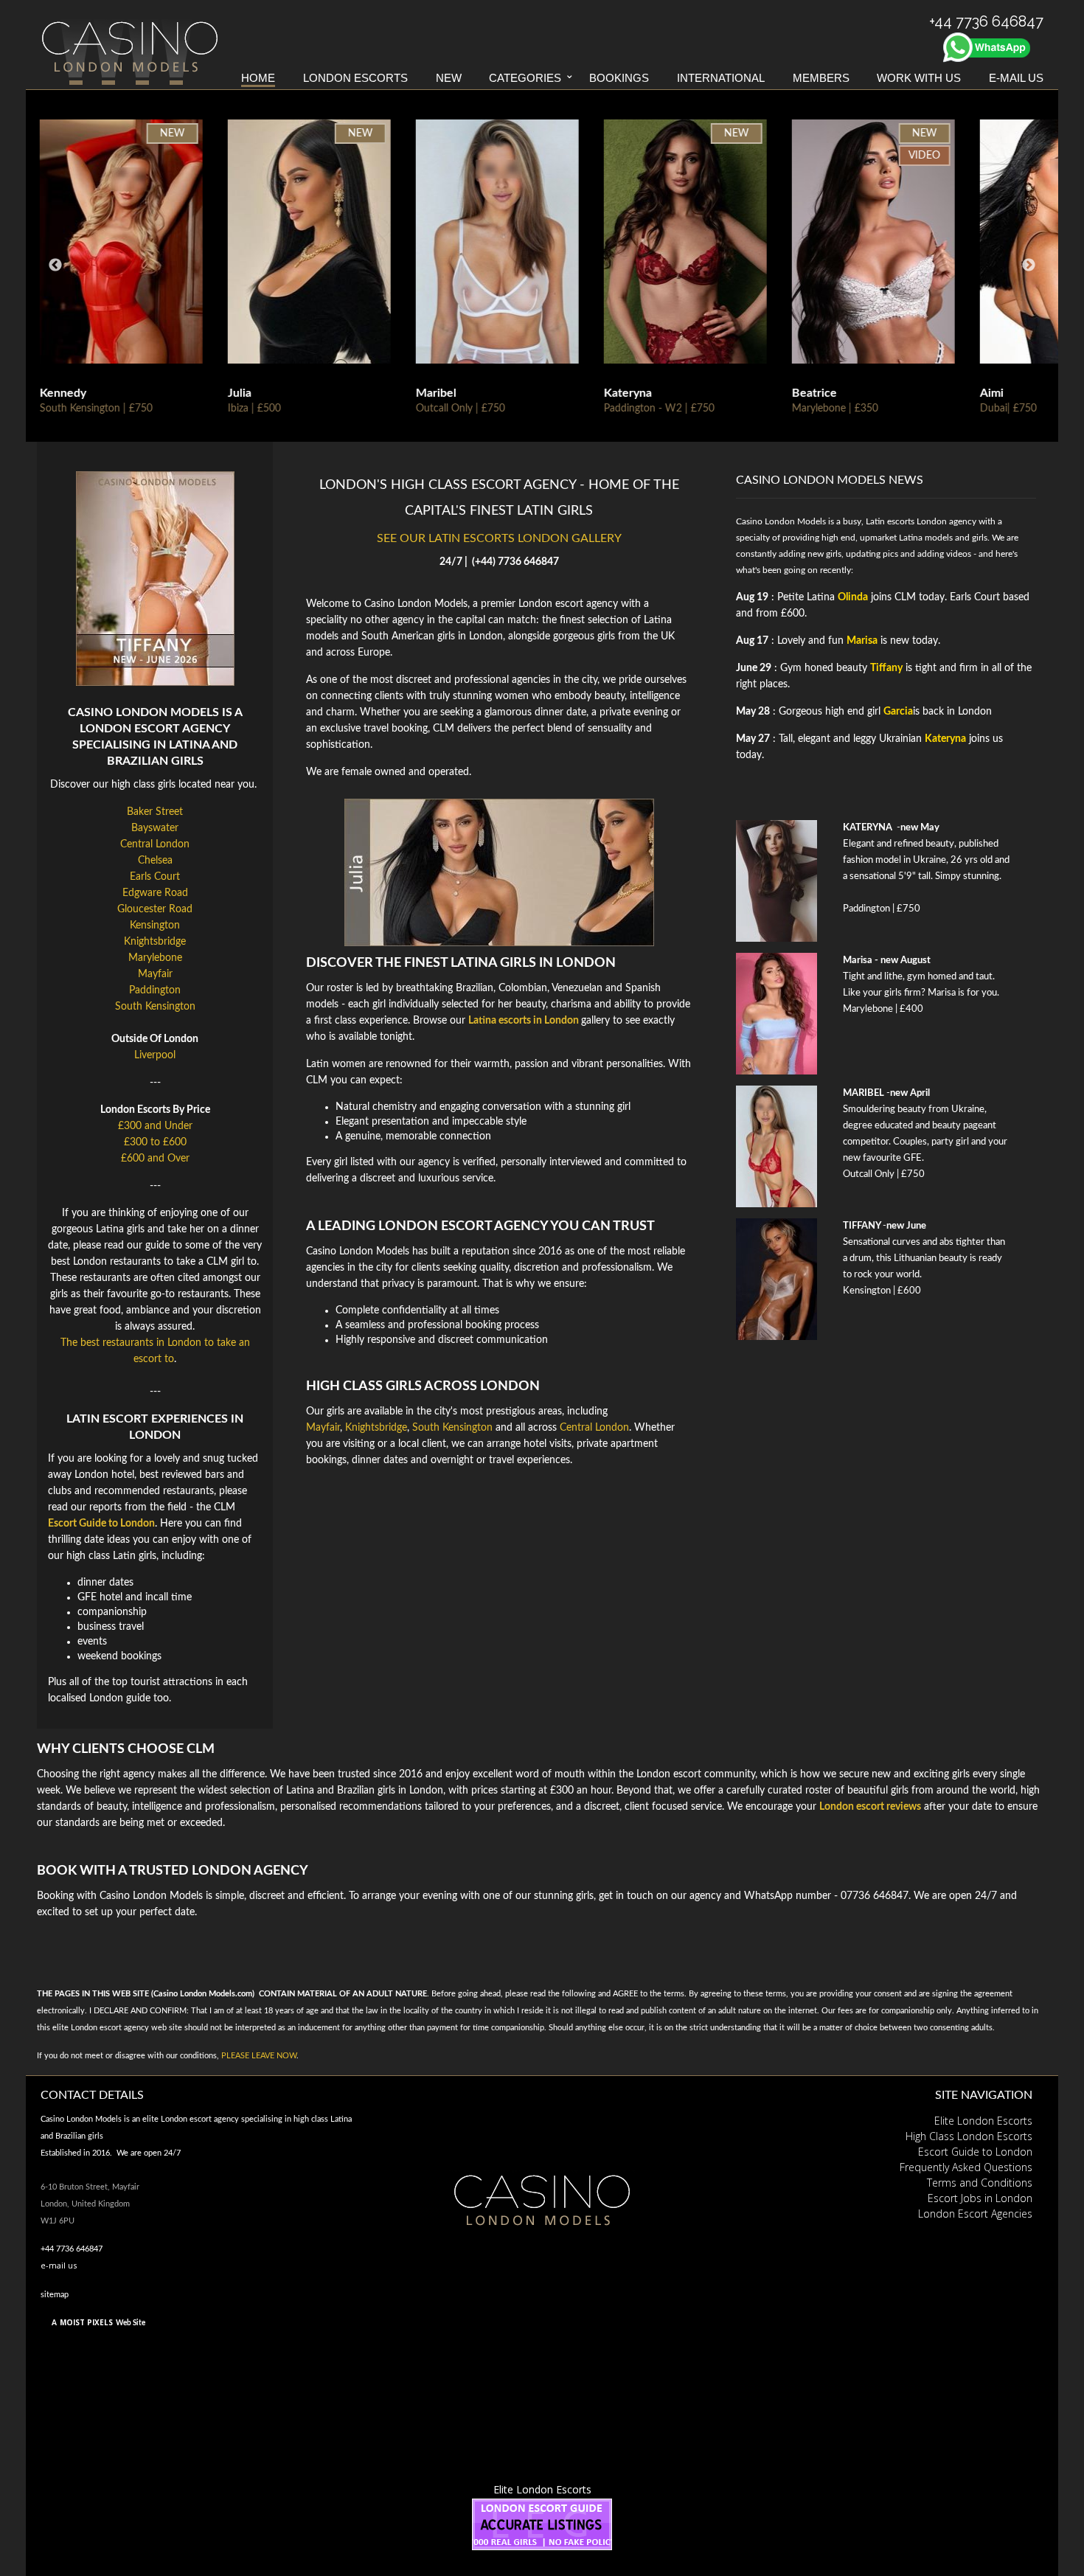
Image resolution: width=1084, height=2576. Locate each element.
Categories (525, 78)
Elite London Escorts (983, 2121)
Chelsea (155, 861)
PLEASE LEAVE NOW (259, 2056)
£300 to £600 (155, 1142)
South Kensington (155, 1007)
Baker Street (155, 812)
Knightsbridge (155, 942)
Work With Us (919, 78)
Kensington (155, 926)
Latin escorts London (906, 521)
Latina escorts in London (524, 1021)
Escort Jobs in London (980, 2198)
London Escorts (355, 78)
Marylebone (155, 958)
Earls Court (155, 877)
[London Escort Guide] (542, 2523)
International (721, 78)
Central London (155, 844)
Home (258, 78)
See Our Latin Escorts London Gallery (499, 538)
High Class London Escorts (969, 2136)
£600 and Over (155, 1159)
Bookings (619, 78)
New (449, 78)
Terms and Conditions (980, 2183)
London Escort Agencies (975, 2214)
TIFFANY (862, 1226)
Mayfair (155, 974)
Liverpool (155, 1055)
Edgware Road (155, 893)
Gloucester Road (155, 909)
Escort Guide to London (975, 2152)
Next (1029, 265)
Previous (55, 265)
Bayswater (155, 828)
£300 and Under (155, 1126)
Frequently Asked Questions (966, 2167)
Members (821, 78)
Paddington (155, 990)
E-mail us (1016, 78)
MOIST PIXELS (86, 2322)
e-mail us (59, 2265)
